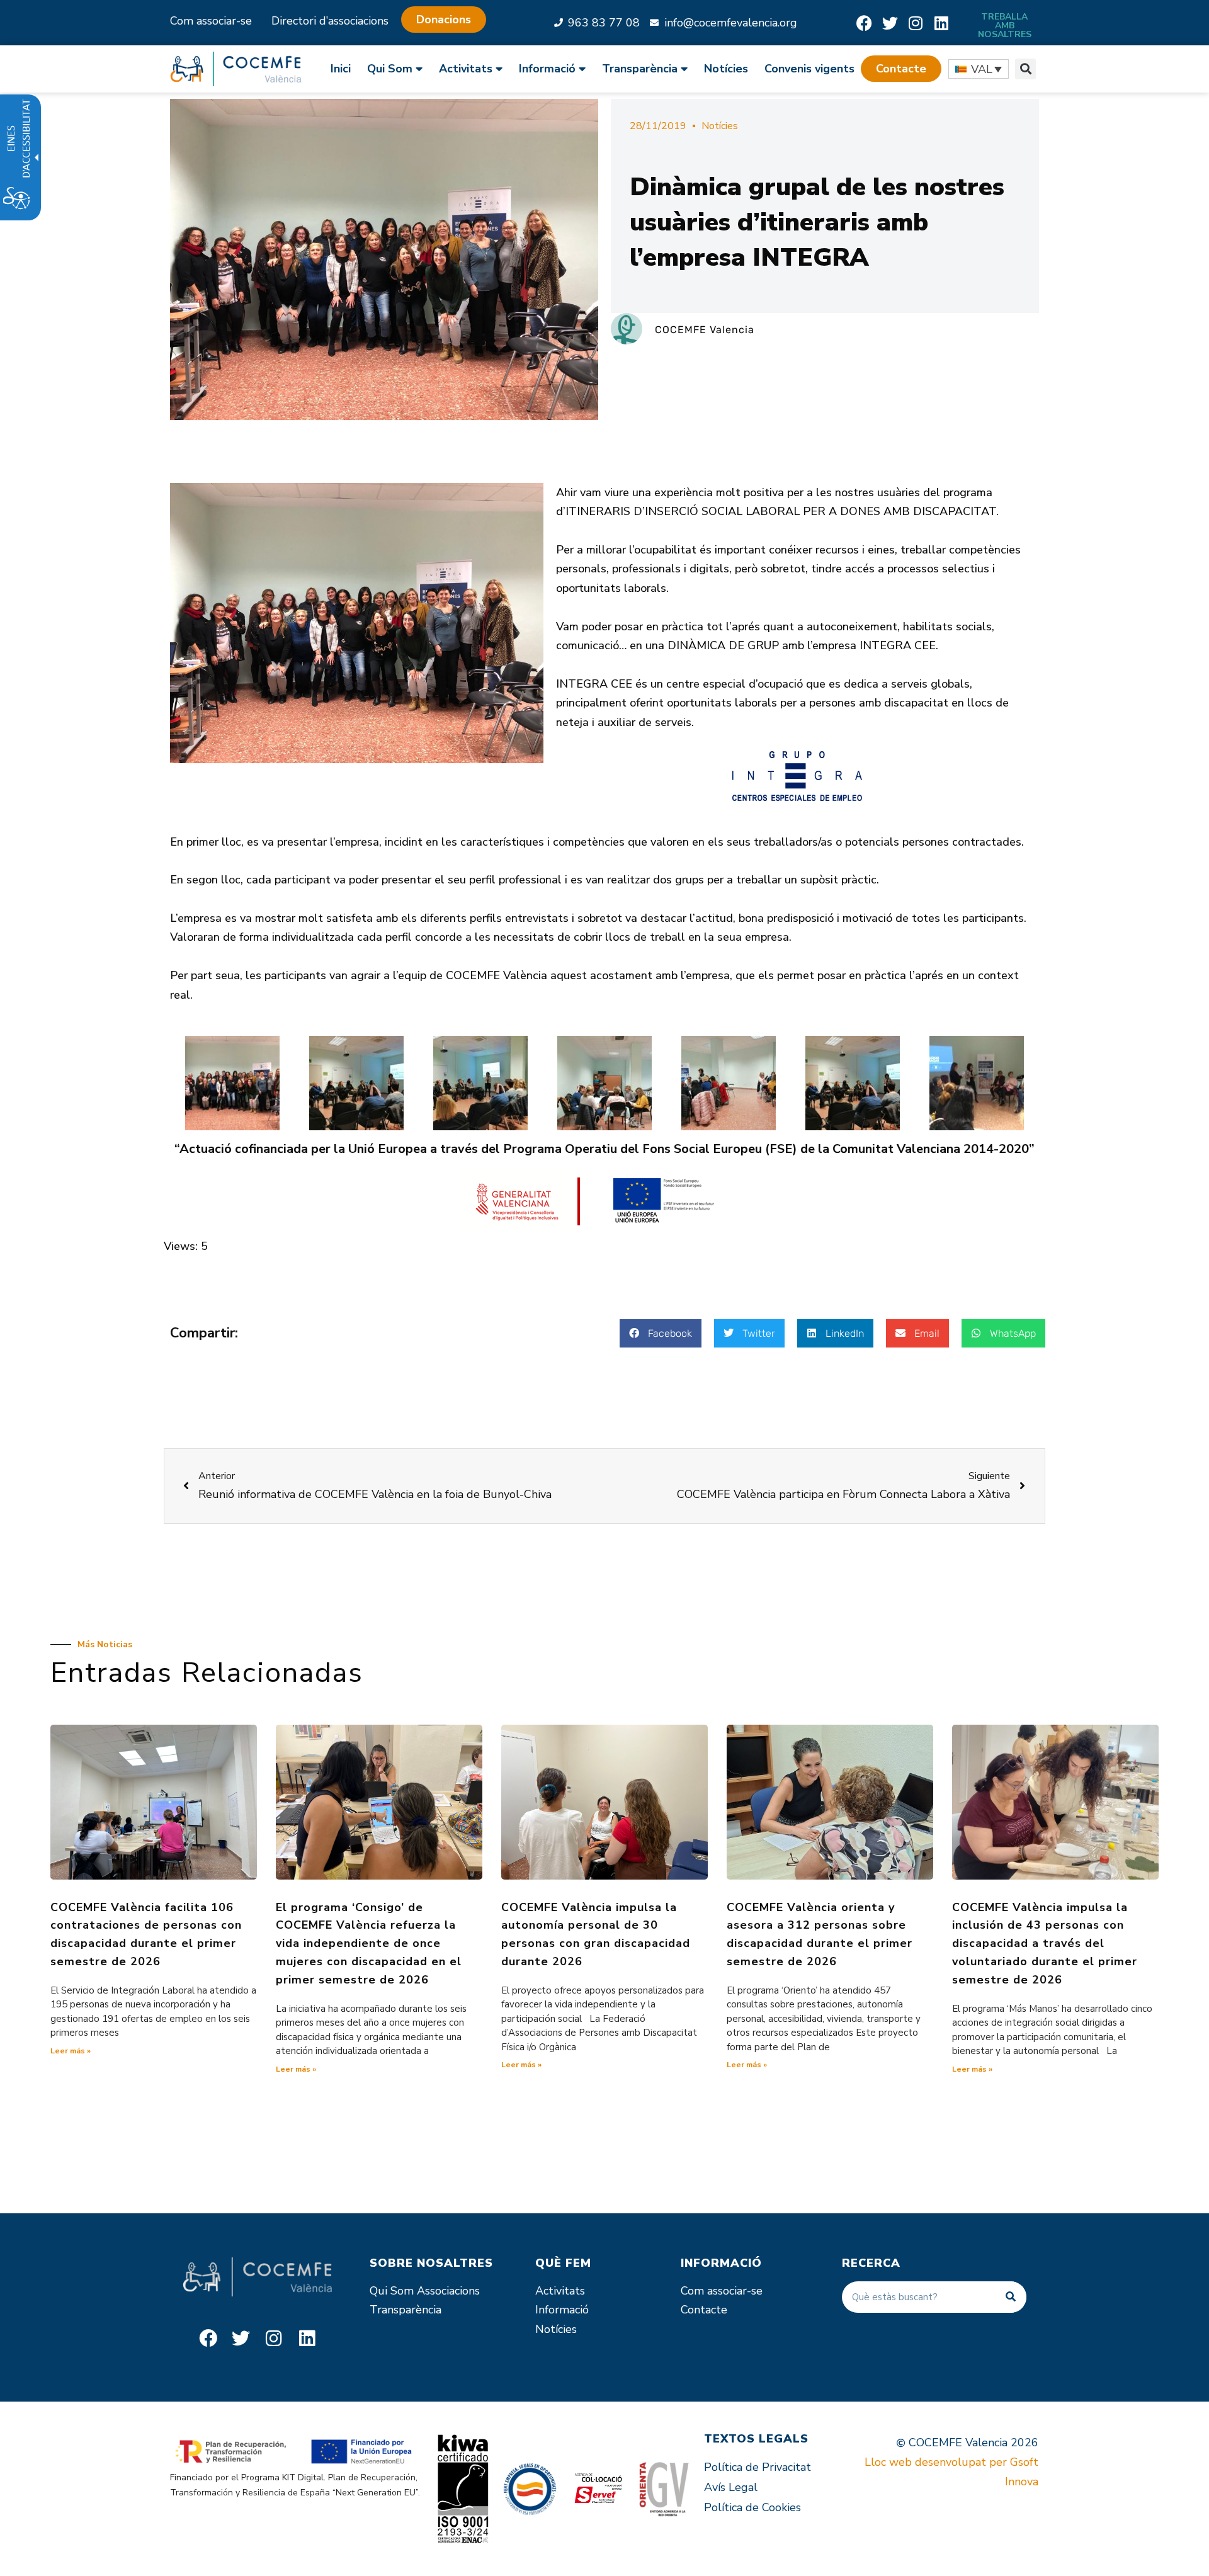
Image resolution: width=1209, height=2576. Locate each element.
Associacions (448, 2291)
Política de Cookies (752, 2507)
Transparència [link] (640, 69)
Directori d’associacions (330, 21)
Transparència (406, 2310)
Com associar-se (211, 21)
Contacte (704, 2310)
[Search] (1011, 2297)
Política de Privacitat (758, 2467)
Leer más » (71, 2051)
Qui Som (392, 2291)
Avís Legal (731, 2487)
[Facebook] (864, 23)
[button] (901, 69)
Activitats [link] (466, 69)
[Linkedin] (942, 23)
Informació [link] (547, 69)
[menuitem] (345, 69)
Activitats (560, 2291)
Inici (341, 69)
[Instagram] (916, 23)
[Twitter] (890, 23)
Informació (562, 2310)
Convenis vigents (809, 69)
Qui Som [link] (390, 69)
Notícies (726, 69)
